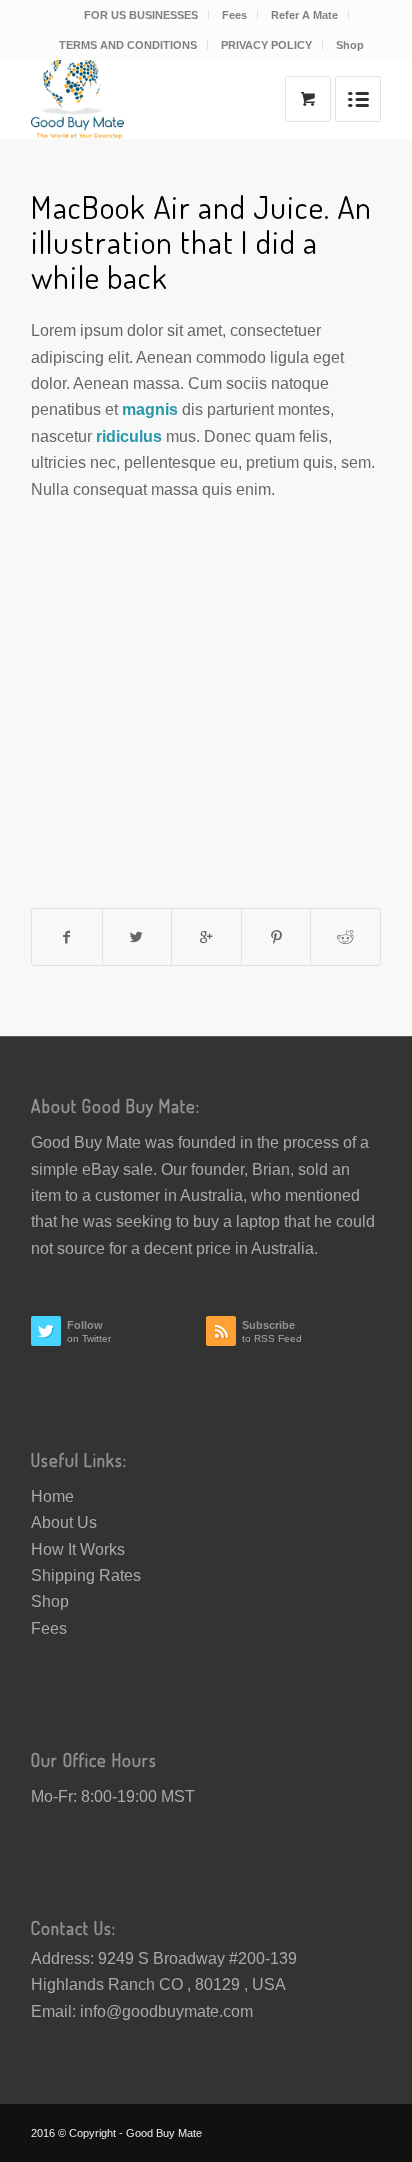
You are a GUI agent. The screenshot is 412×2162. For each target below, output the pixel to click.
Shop (350, 45)
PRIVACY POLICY (266, 45)
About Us (64, 1522)
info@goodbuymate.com (166, 2011)
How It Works (78, 1549)
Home (52, 1496)
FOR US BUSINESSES (141, 15)
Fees (234, 15)
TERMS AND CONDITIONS (128, 45)
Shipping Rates (86, 1575)
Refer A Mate (304, 15)
